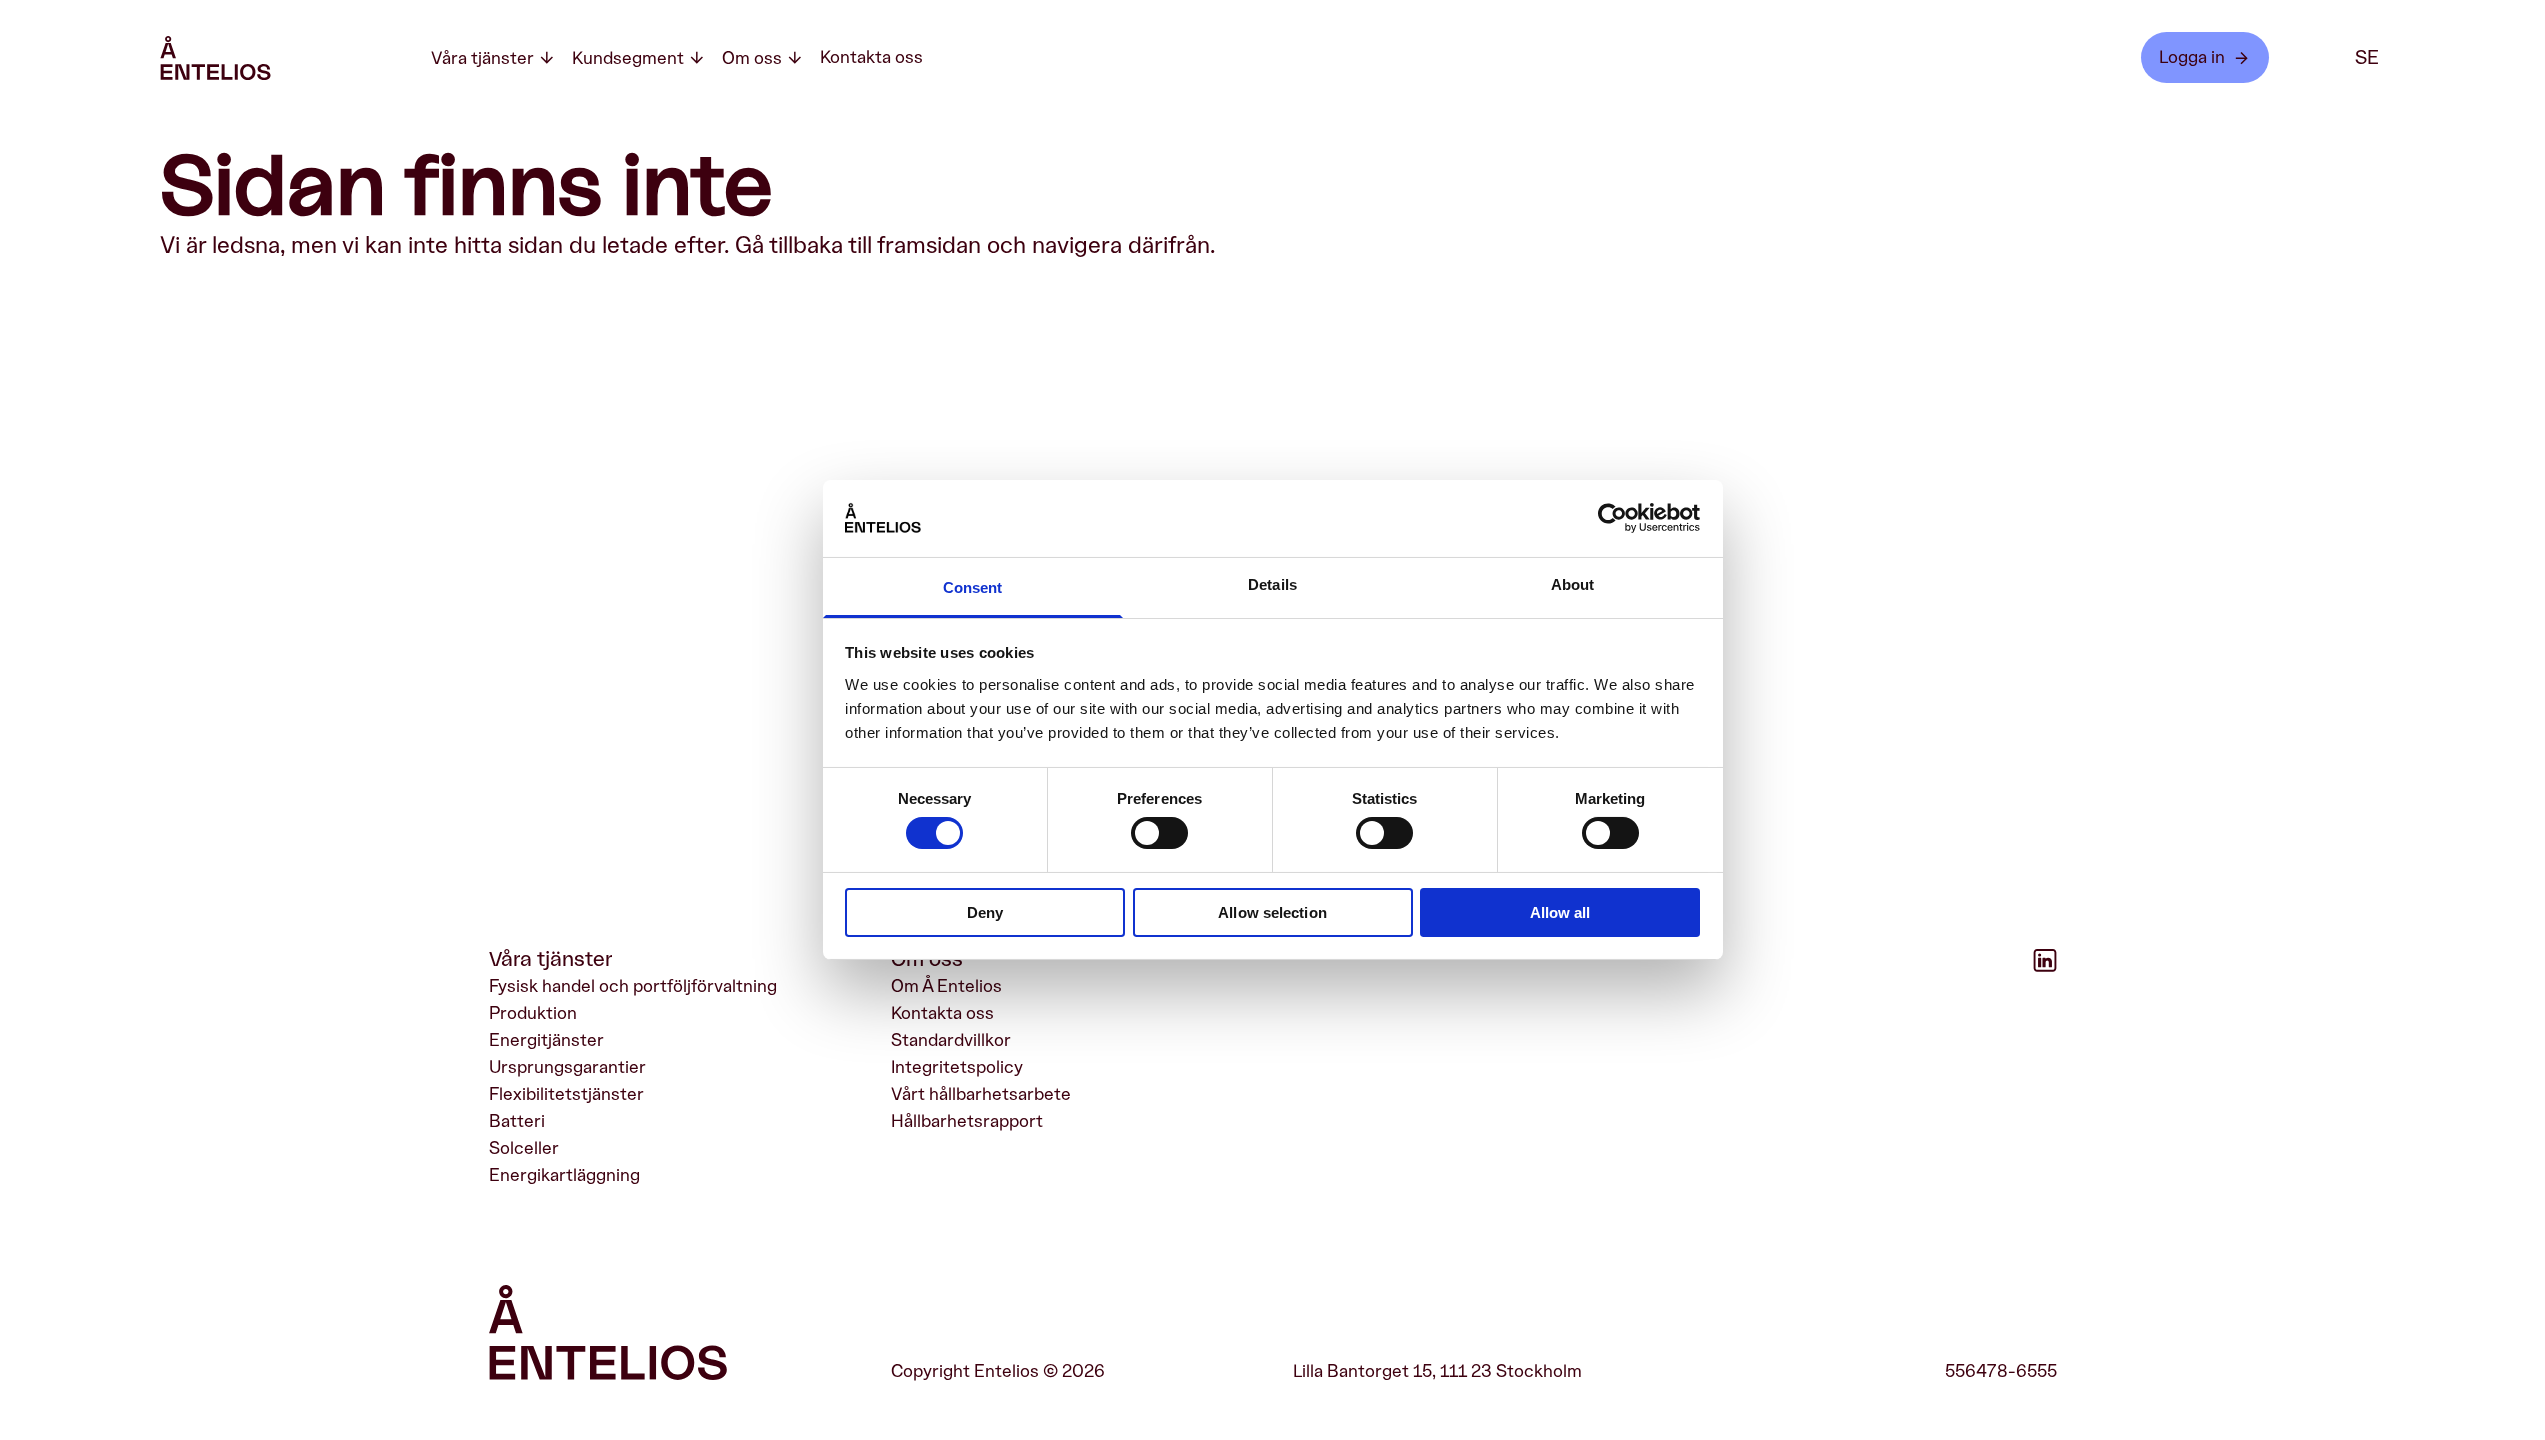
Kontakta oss (871, 57)
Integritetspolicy (957, 1067)
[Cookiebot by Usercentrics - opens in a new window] (1612, 518)
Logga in (2192, 57)
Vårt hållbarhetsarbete (981, 1094)
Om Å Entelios (946, 986)
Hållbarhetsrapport (967, 1121)
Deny (985, 912)
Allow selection (1272, 912)
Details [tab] (1272, 584)
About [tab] (1573, 584)
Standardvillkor (951, 1040)
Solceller (524, 1148)
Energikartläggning (564, 1175)
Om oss (752, 58)
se (2367, 58)
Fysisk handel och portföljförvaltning (633, 986)
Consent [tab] (973, 587)
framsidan (929, 246)
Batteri (517, 1121)
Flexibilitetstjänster (566, 1094)
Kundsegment (628, 58)
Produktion (533, 1013)
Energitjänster (546, 1040)
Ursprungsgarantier (567, 1067)
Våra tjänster (482, 58)
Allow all (1560, 912)
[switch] (1159, 833)
